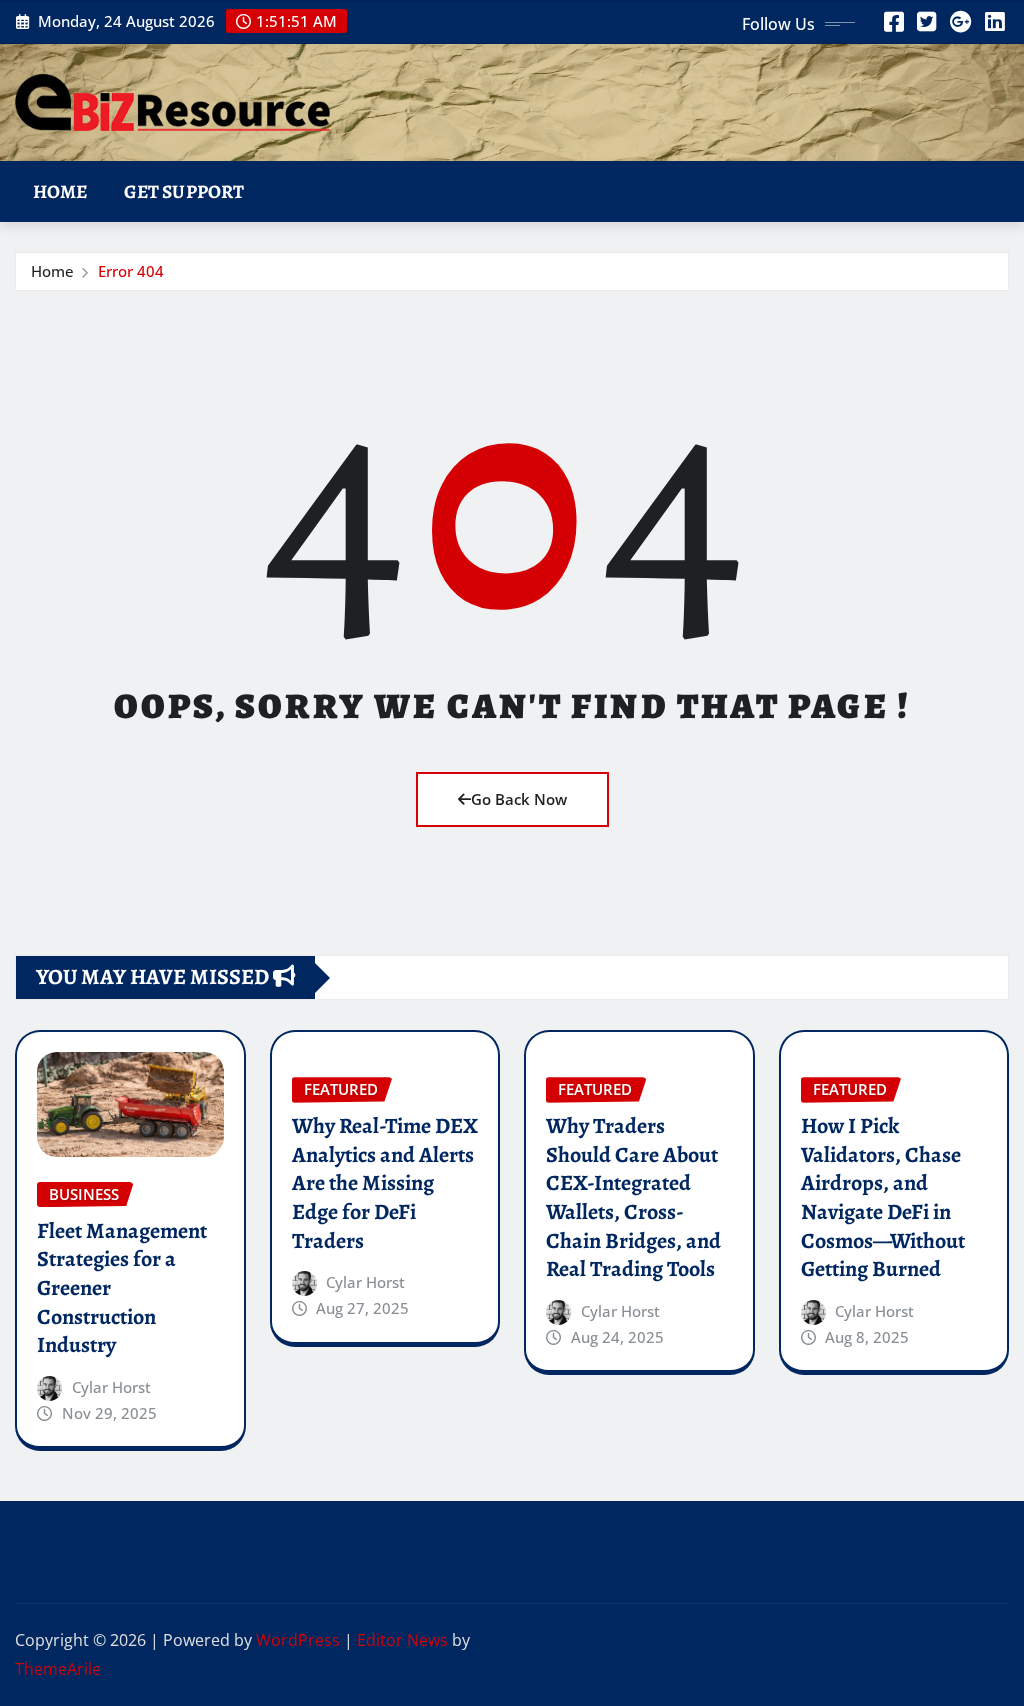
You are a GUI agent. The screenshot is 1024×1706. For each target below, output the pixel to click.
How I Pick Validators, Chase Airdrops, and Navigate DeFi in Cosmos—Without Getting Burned (883, 1197)
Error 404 (131, 271)
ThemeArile (58, 1669)
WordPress (298, 1640)
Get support (184, 191)
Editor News (402, 1640)
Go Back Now (519, 799)
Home (60, 191)
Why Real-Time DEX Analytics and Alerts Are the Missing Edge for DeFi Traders (385, 1183)
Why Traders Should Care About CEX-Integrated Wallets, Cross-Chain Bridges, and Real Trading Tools (633, 1197)
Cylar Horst (111, 1387)
